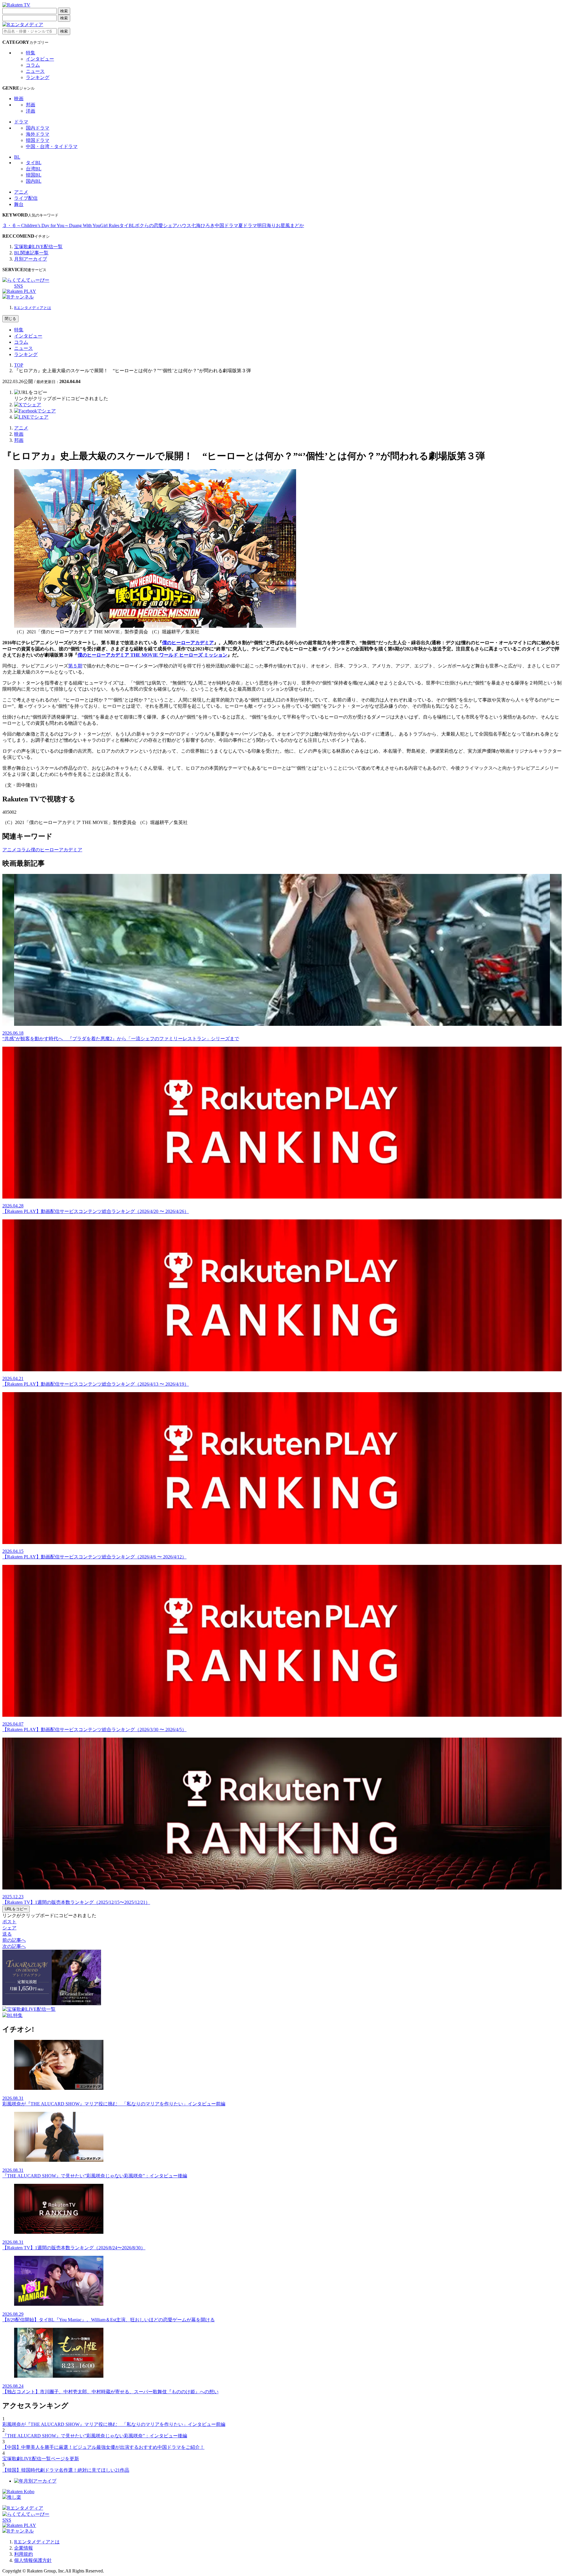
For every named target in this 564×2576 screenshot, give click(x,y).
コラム (33, 65)
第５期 (75, 666)
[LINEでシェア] (31, 417)
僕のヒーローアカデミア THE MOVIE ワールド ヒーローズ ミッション (152, 655)
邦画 (31, 105)
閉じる (10, 319)
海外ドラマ (38, 134)
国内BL (34, 181)
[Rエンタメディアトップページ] (23, 2508)
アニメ (21, 192)
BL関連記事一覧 (31, 253)
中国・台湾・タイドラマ (52, 146)
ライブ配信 (26, 198)
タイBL (34, 163)
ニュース (35, 71)
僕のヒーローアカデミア (188, 643)
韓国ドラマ (38, 140)
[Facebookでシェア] (35, 411)
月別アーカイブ (31, 259)
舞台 (19, 204)
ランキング (38, 77)
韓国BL (34, 175)
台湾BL (34, 169)
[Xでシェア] (28, 405)
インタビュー (40, 59)
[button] (31, 392)
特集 (31, 53)
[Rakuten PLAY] (19, 291)
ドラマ (21, 122)
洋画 (31, 111)
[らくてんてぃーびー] (26, 280)
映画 (19, 99)
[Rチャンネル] (18, 297)
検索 (64, 11)
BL (17, 157)
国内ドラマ (38, 128)
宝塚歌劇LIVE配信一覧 (38, 247)
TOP (19, 365)
